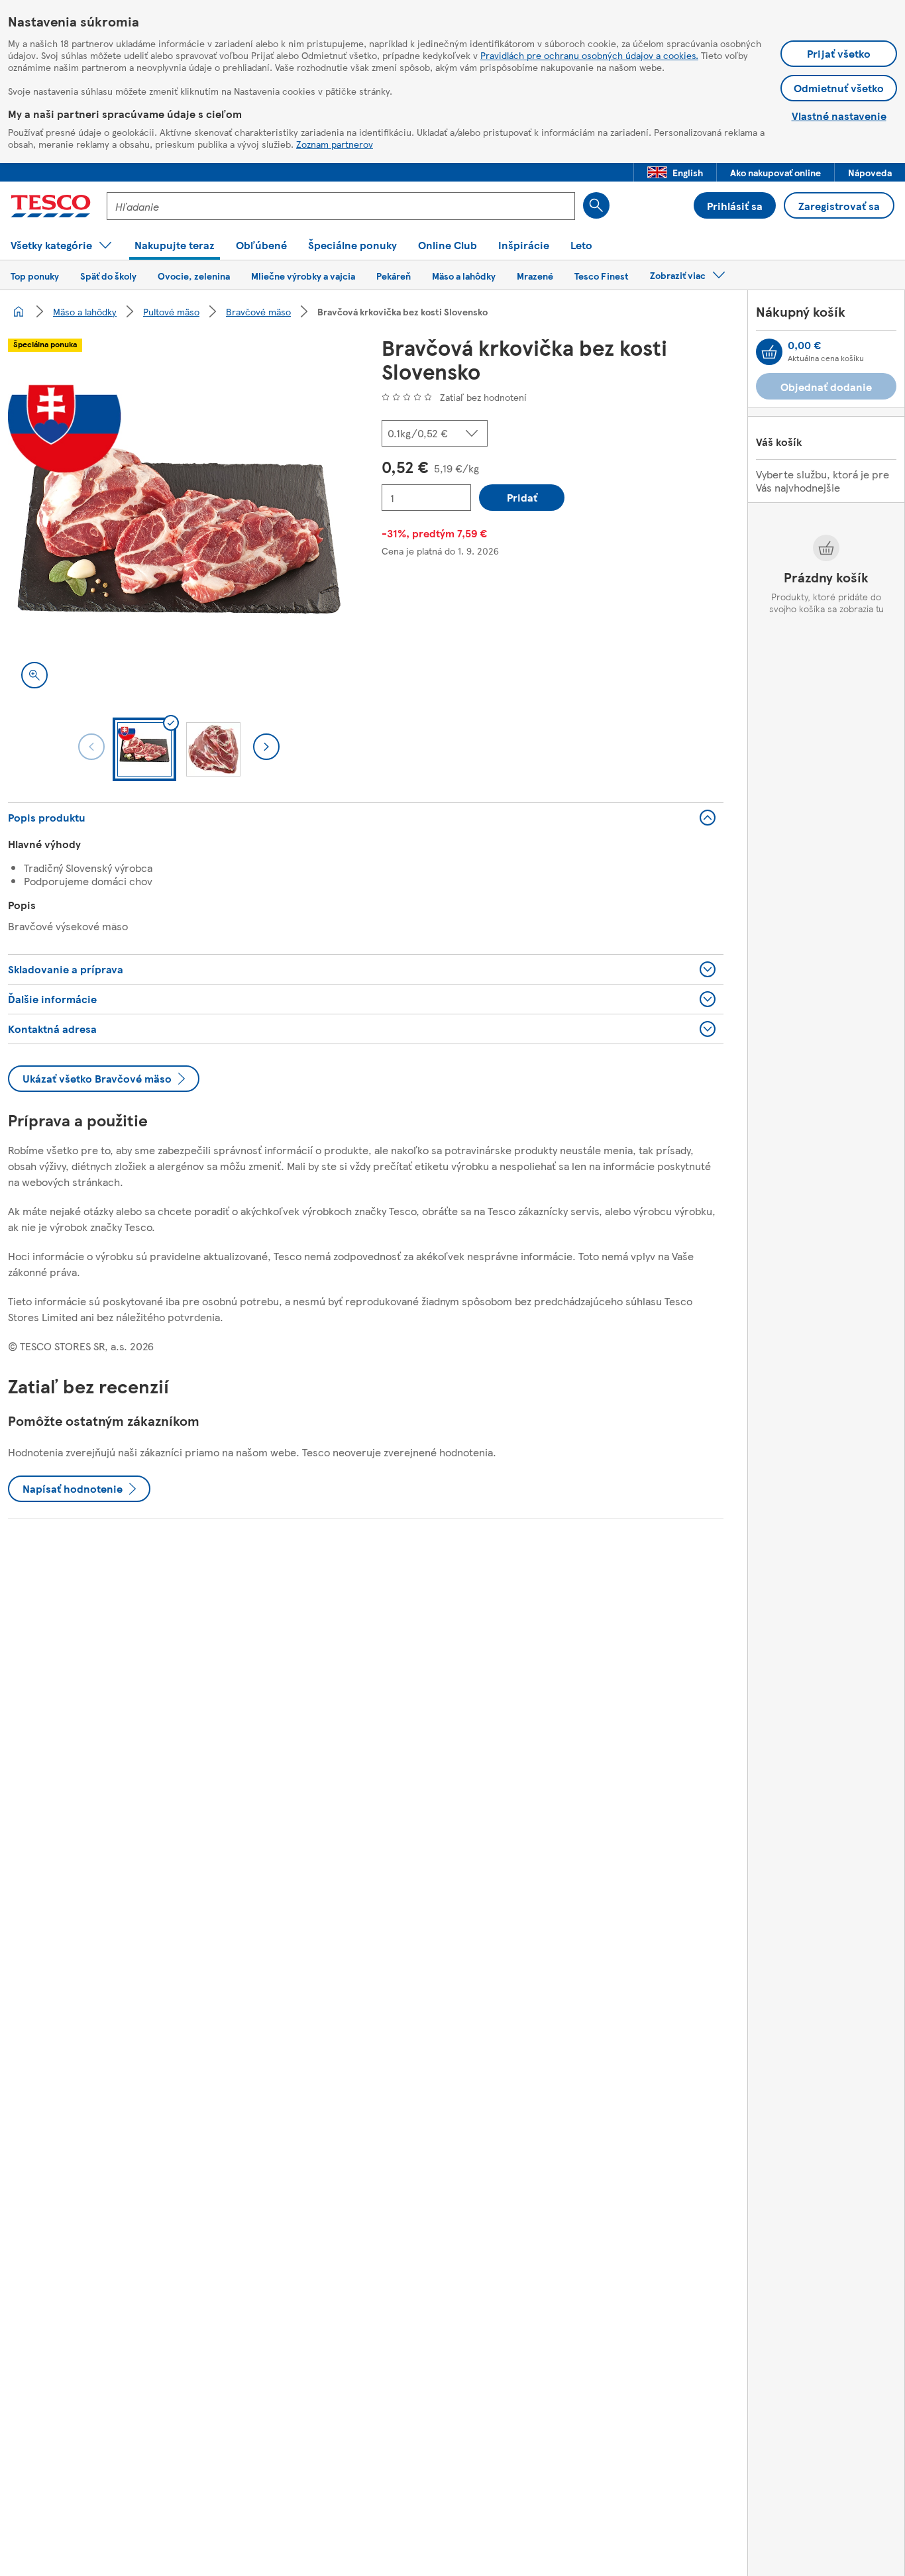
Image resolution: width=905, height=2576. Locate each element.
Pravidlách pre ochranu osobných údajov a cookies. (589, 55)
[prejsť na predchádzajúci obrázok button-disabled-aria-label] (91, 747)
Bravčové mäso (258, 311)
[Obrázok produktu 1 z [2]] (179, 531)
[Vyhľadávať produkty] (596, 205)
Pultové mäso (171, 311)
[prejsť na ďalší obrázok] (266, 747)
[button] (675, 172)
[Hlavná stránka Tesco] (51, 206)
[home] (19, 311)
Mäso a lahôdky (85, 311)
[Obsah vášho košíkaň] (769, 352)
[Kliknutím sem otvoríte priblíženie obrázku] (34, 675)
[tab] (144, 749)
